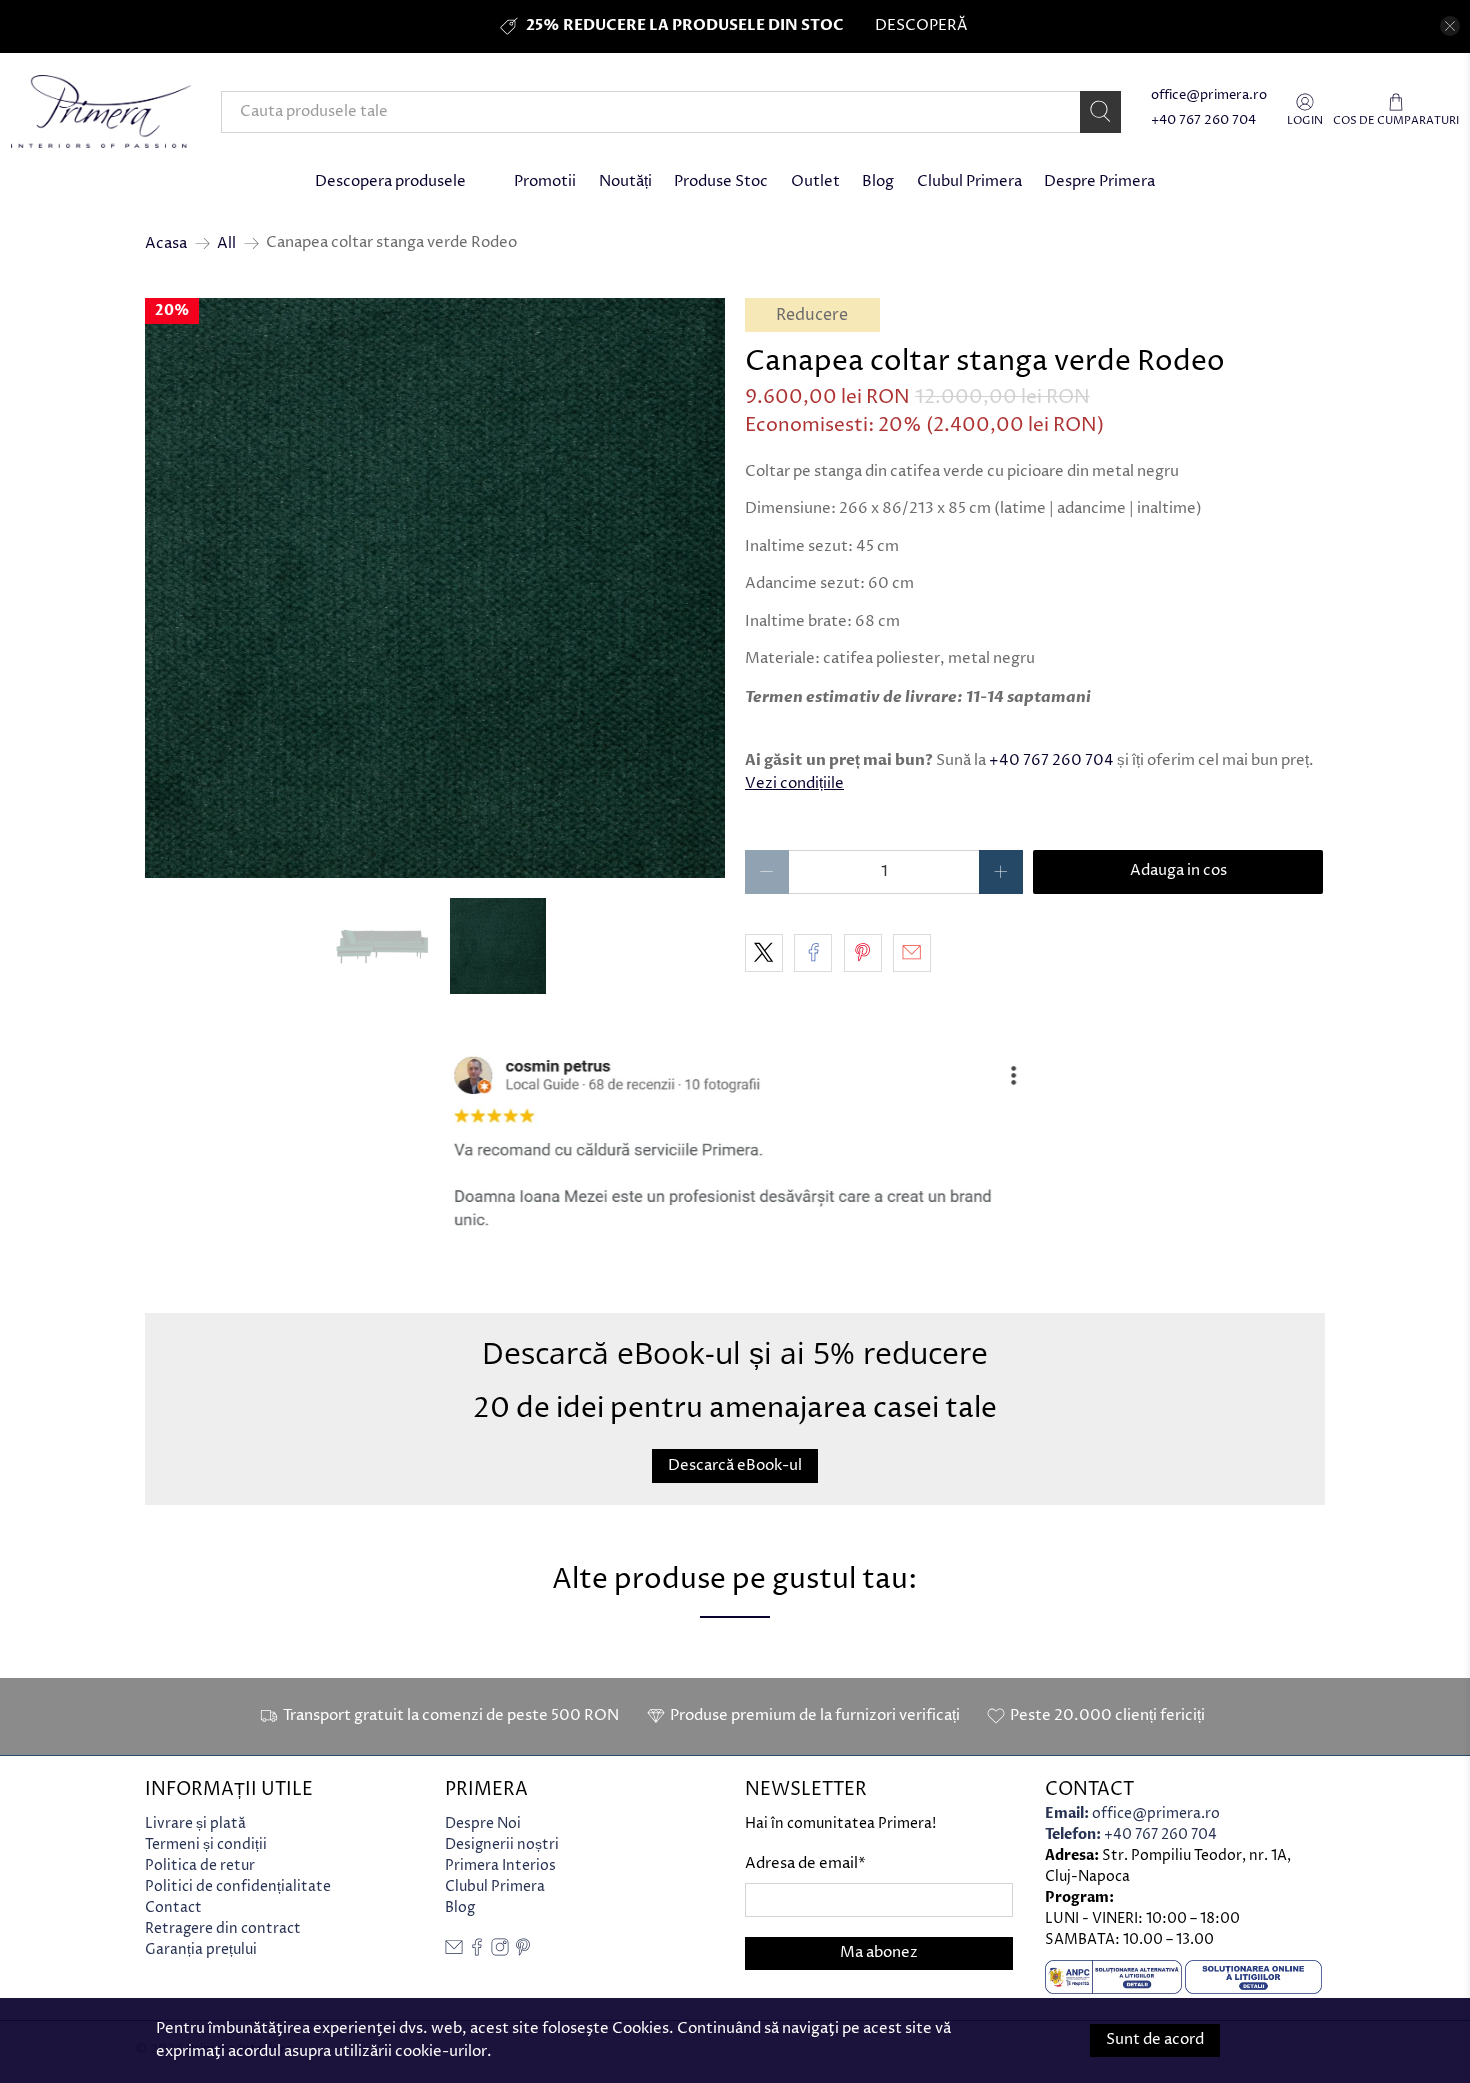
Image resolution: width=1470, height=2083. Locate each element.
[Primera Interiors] (101, 111)
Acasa (166, 243)
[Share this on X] (764, 953)
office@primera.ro (1209, 95)
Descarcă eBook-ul (735, 1465)
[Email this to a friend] (912, 953)
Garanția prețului (201, 1949)
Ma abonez (879, 1952)
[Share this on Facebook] (813, 953)
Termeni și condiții (206, 1844)
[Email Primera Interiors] (454, 1951)
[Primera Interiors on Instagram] (500, 1951)
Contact (173, 1907)
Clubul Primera (969, 181)
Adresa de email (805, 1863)
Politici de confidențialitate (238, 1886)
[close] (1450, 26)
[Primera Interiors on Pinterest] (523, 1951)
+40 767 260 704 (1203, 120)
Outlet (815, 181)
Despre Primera (1099, 181)
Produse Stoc (721, 181)
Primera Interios (500, 1865)
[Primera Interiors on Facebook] (477, 1951)
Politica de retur (200, 1865)
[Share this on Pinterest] (863, 953)
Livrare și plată (195, 1823)
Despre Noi (483, 1823)
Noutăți (625, 181)
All (226, 243)
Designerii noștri (502, 1844)
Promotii (545, 181)
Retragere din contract (223, 1928)
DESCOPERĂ (921, 25)
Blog (878, 181)
